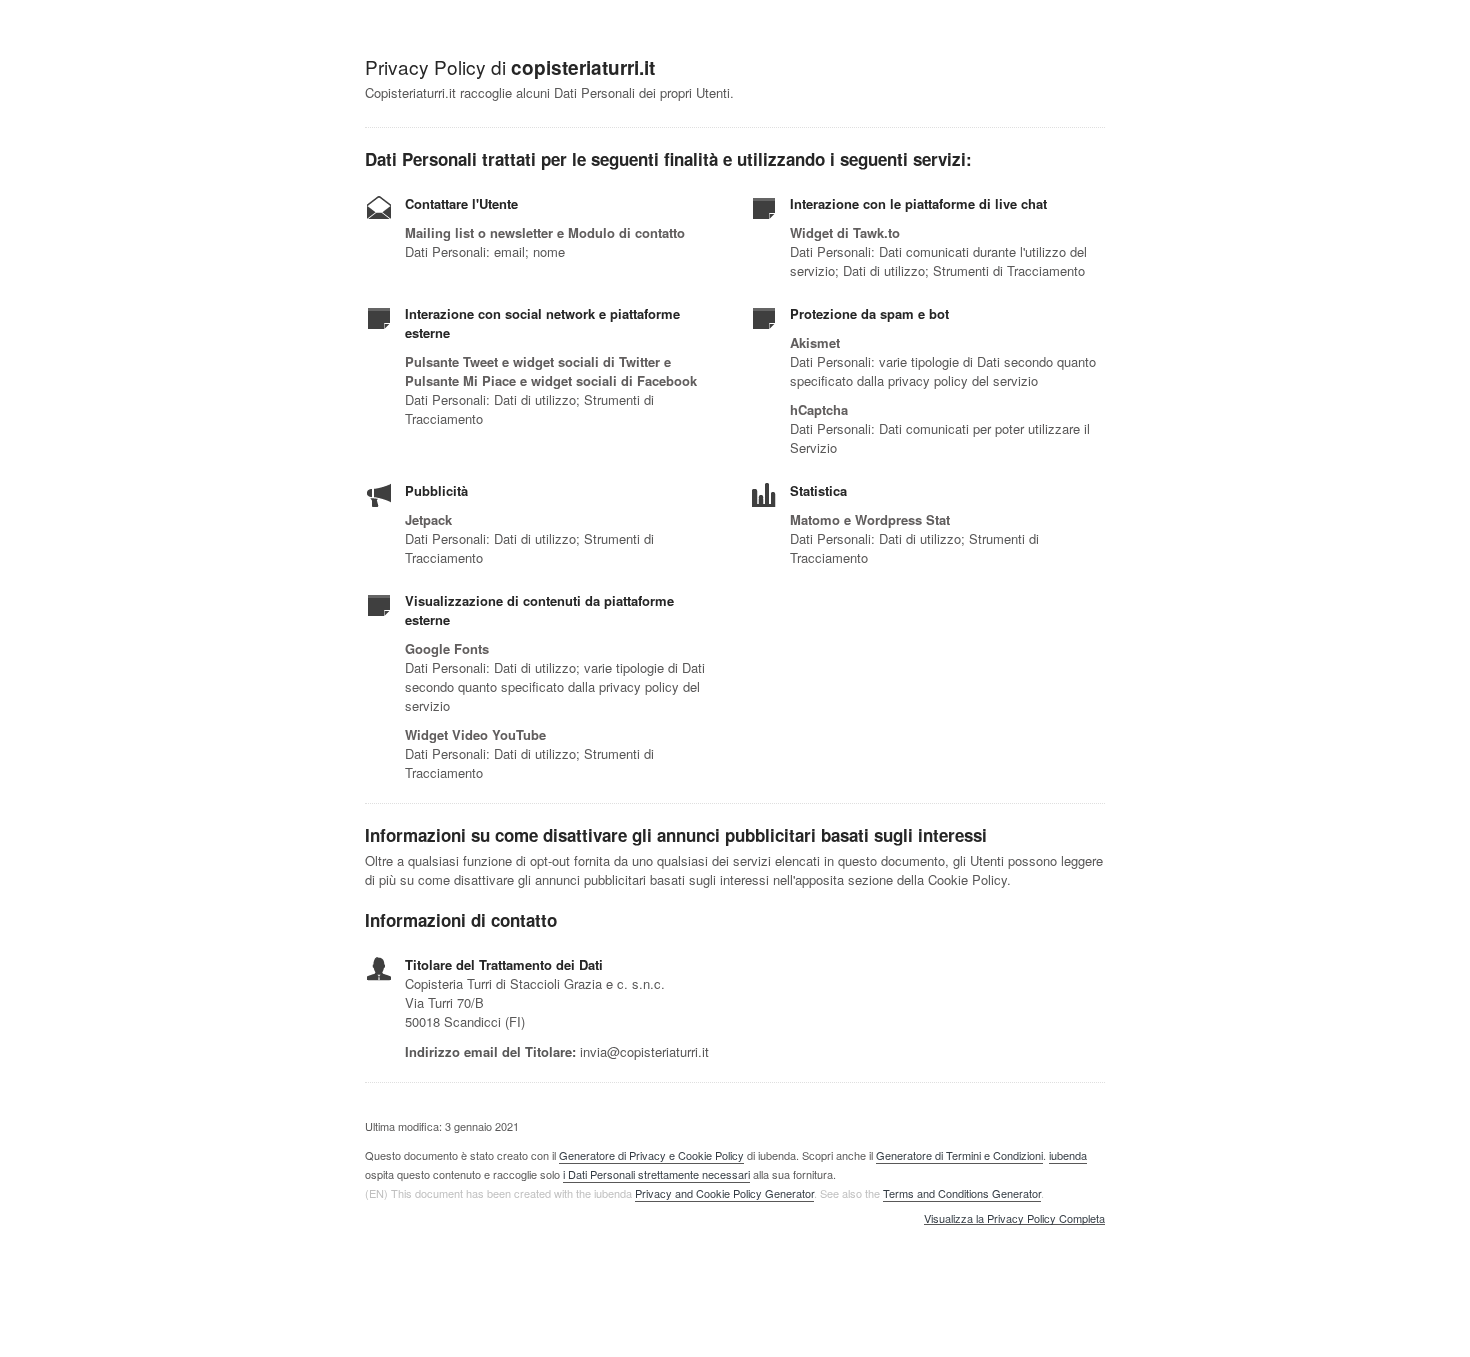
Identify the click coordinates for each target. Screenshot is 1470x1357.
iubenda (1068, 1155)
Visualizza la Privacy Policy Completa (1014, 1219)
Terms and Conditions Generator (962, 1193)
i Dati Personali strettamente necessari (656, 1174)
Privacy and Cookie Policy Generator (724, 1193)
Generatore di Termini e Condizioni (959, 1155)
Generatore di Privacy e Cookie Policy (651, 1155)
